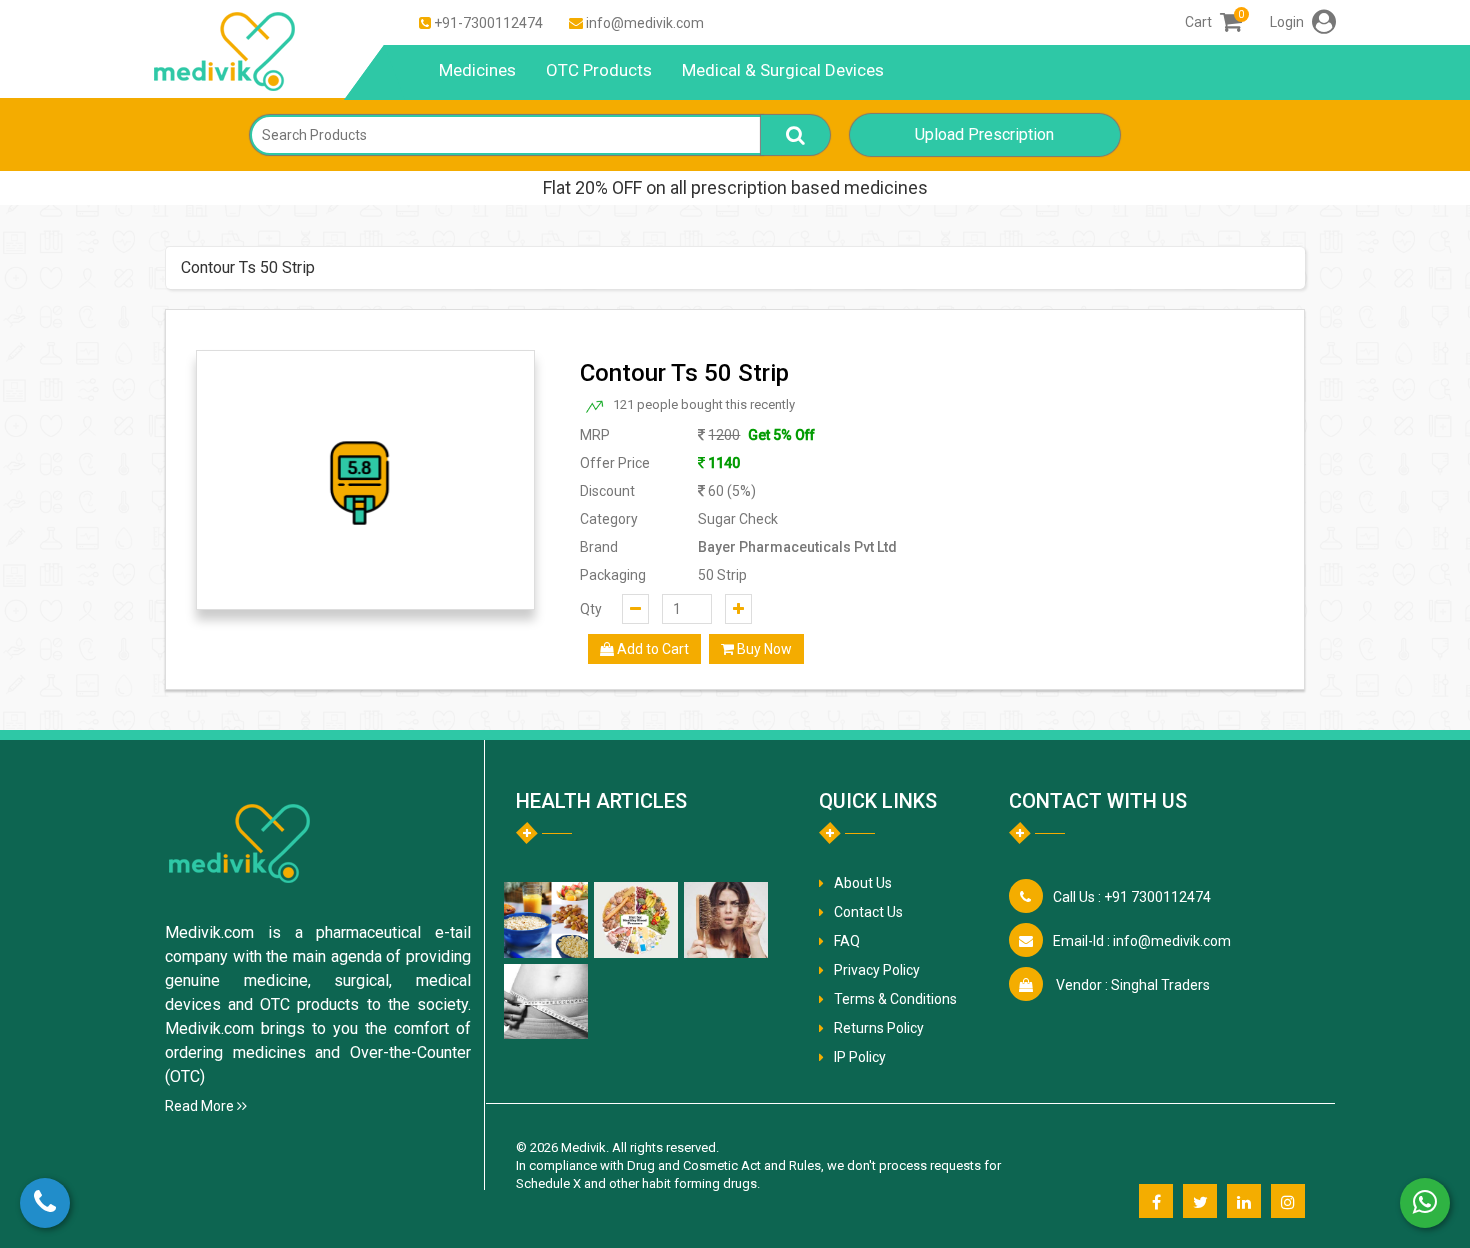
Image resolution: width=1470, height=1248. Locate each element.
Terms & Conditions (895, 999)
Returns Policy (879, 1028)
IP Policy (860, 1057)
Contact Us (868, 912)
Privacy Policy (877, 970)
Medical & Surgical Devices (783, 70)
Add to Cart (651, 649)
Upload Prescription (984, 134)
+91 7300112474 (1132, 897)
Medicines (477, 70)
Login (1288, 22)
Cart (1213, 22)
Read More (201, 1106)
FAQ (847, 941)
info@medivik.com (645, 23)
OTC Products (599, 70)
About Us (863, 883)
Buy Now (763, 649)
